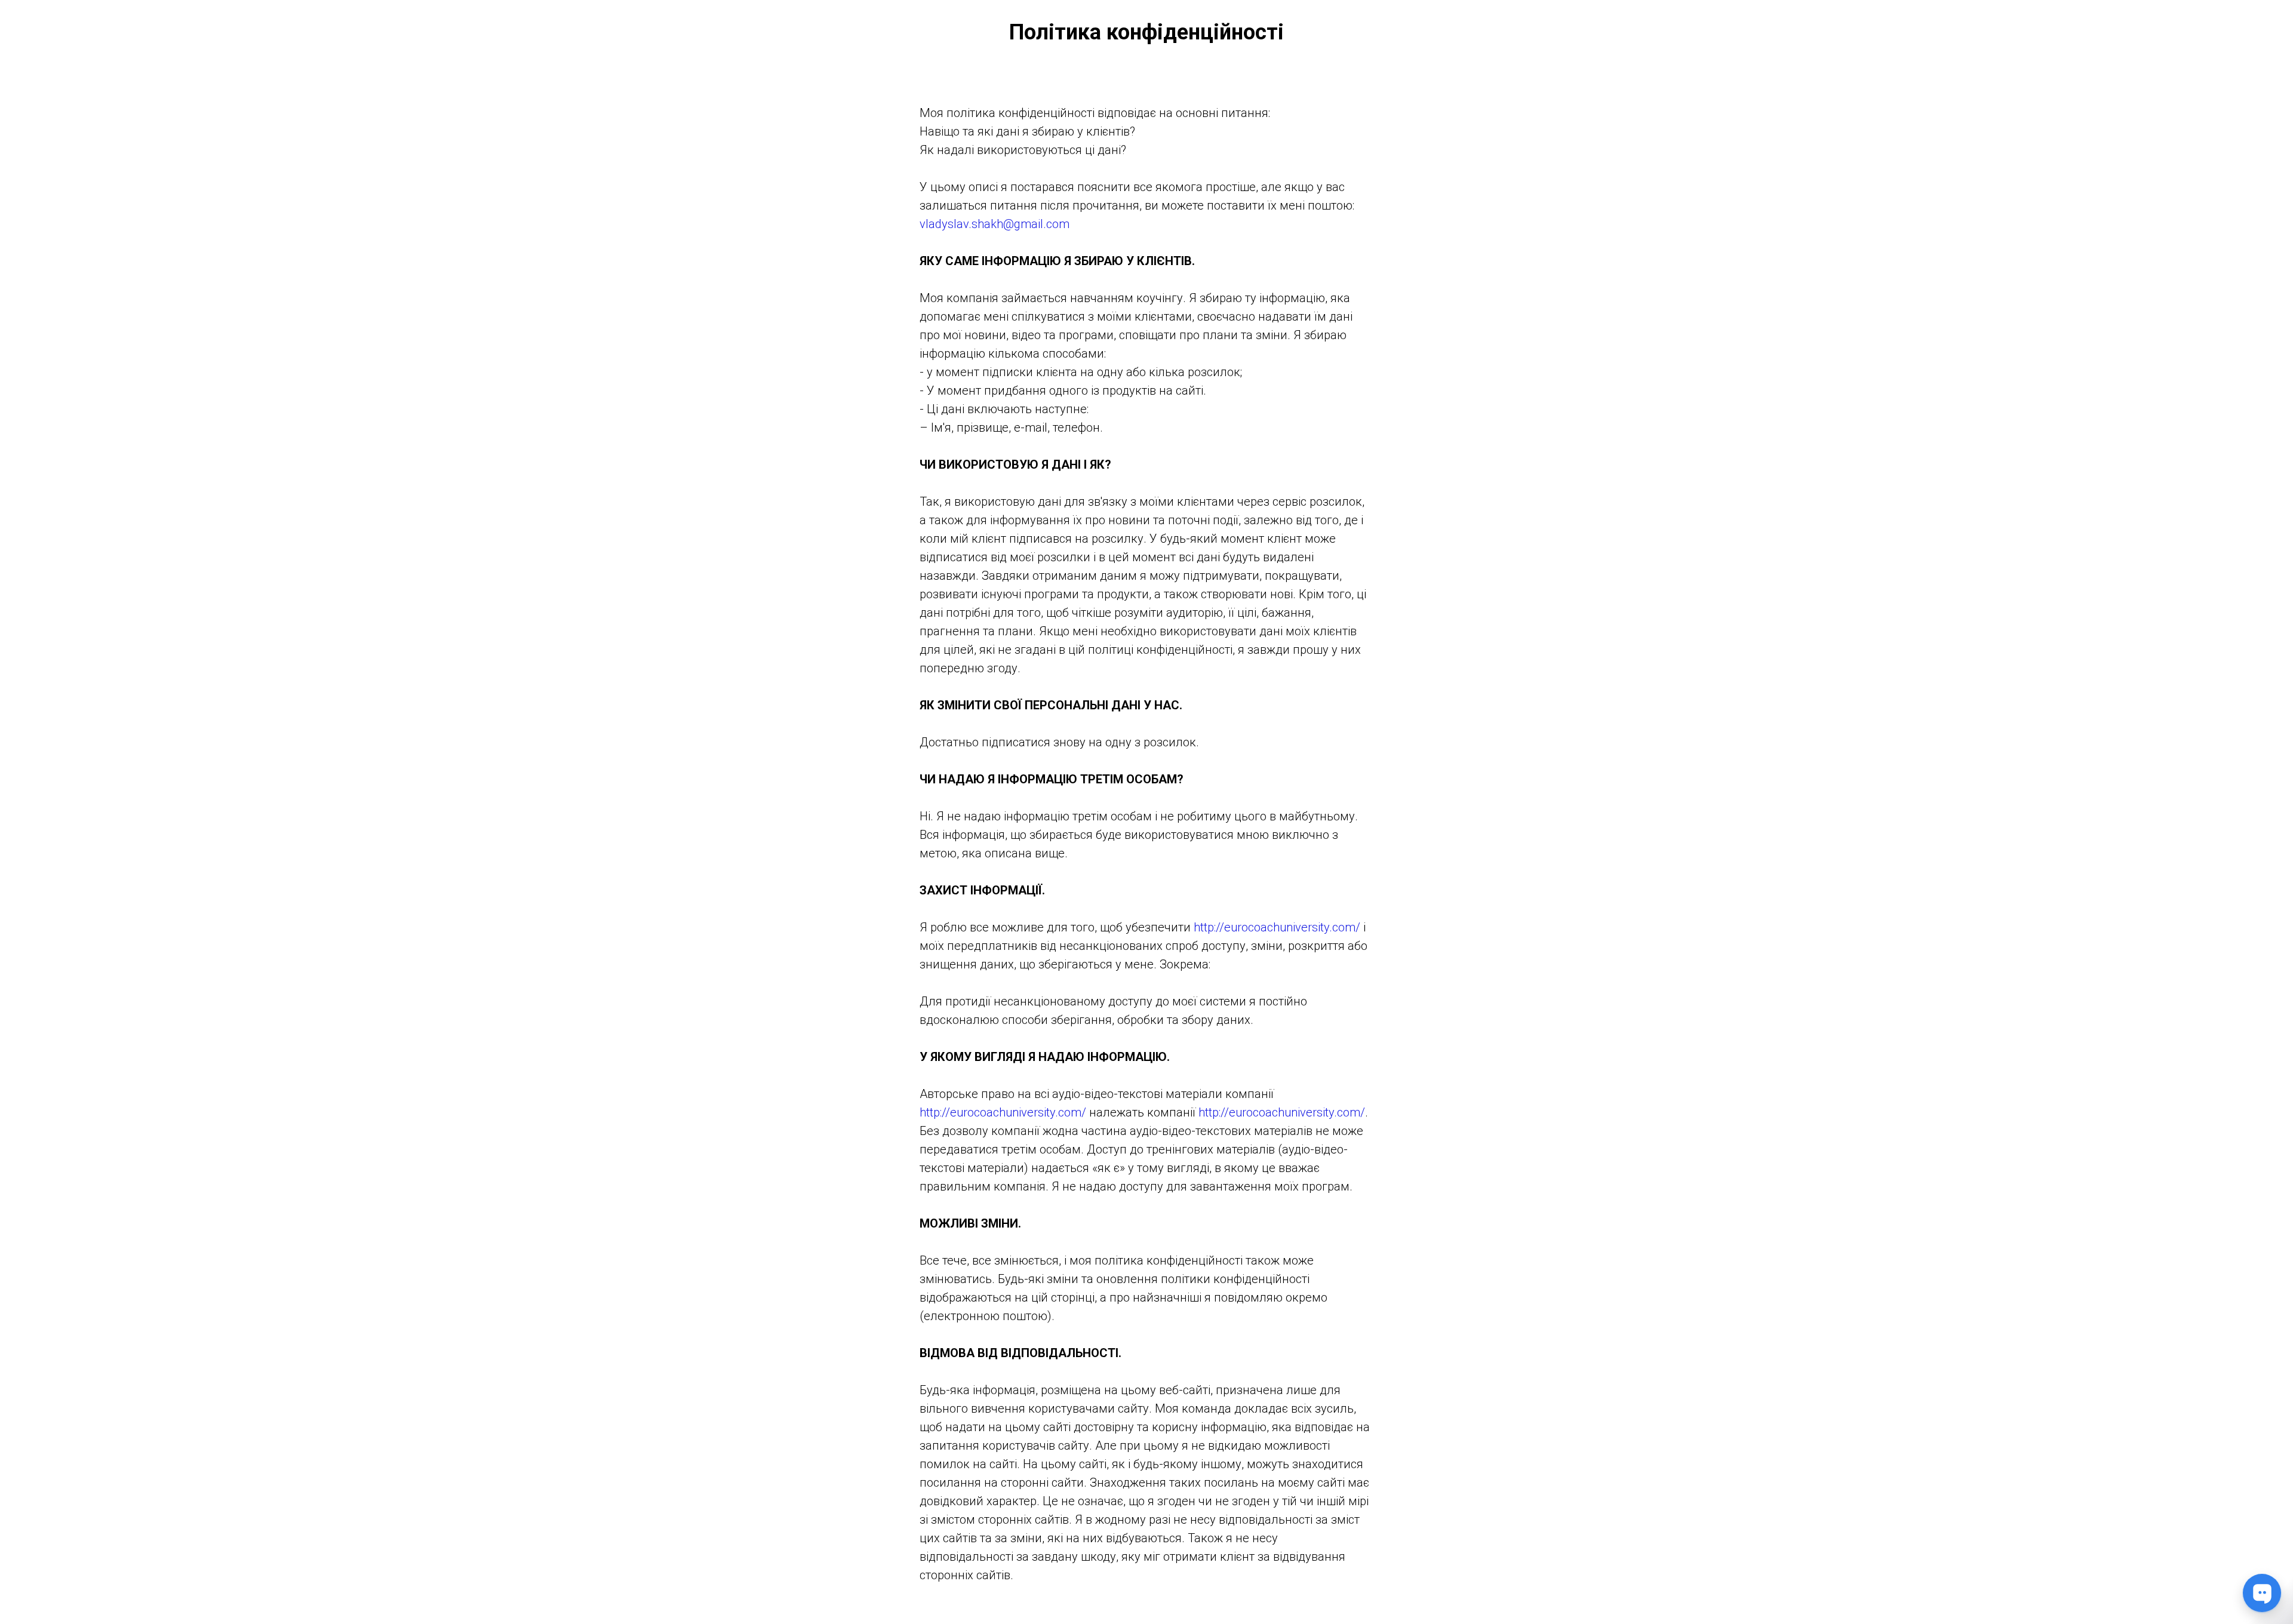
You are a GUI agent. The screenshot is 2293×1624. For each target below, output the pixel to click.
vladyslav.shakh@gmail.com (995, 224)
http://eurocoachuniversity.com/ (1277, 927)
